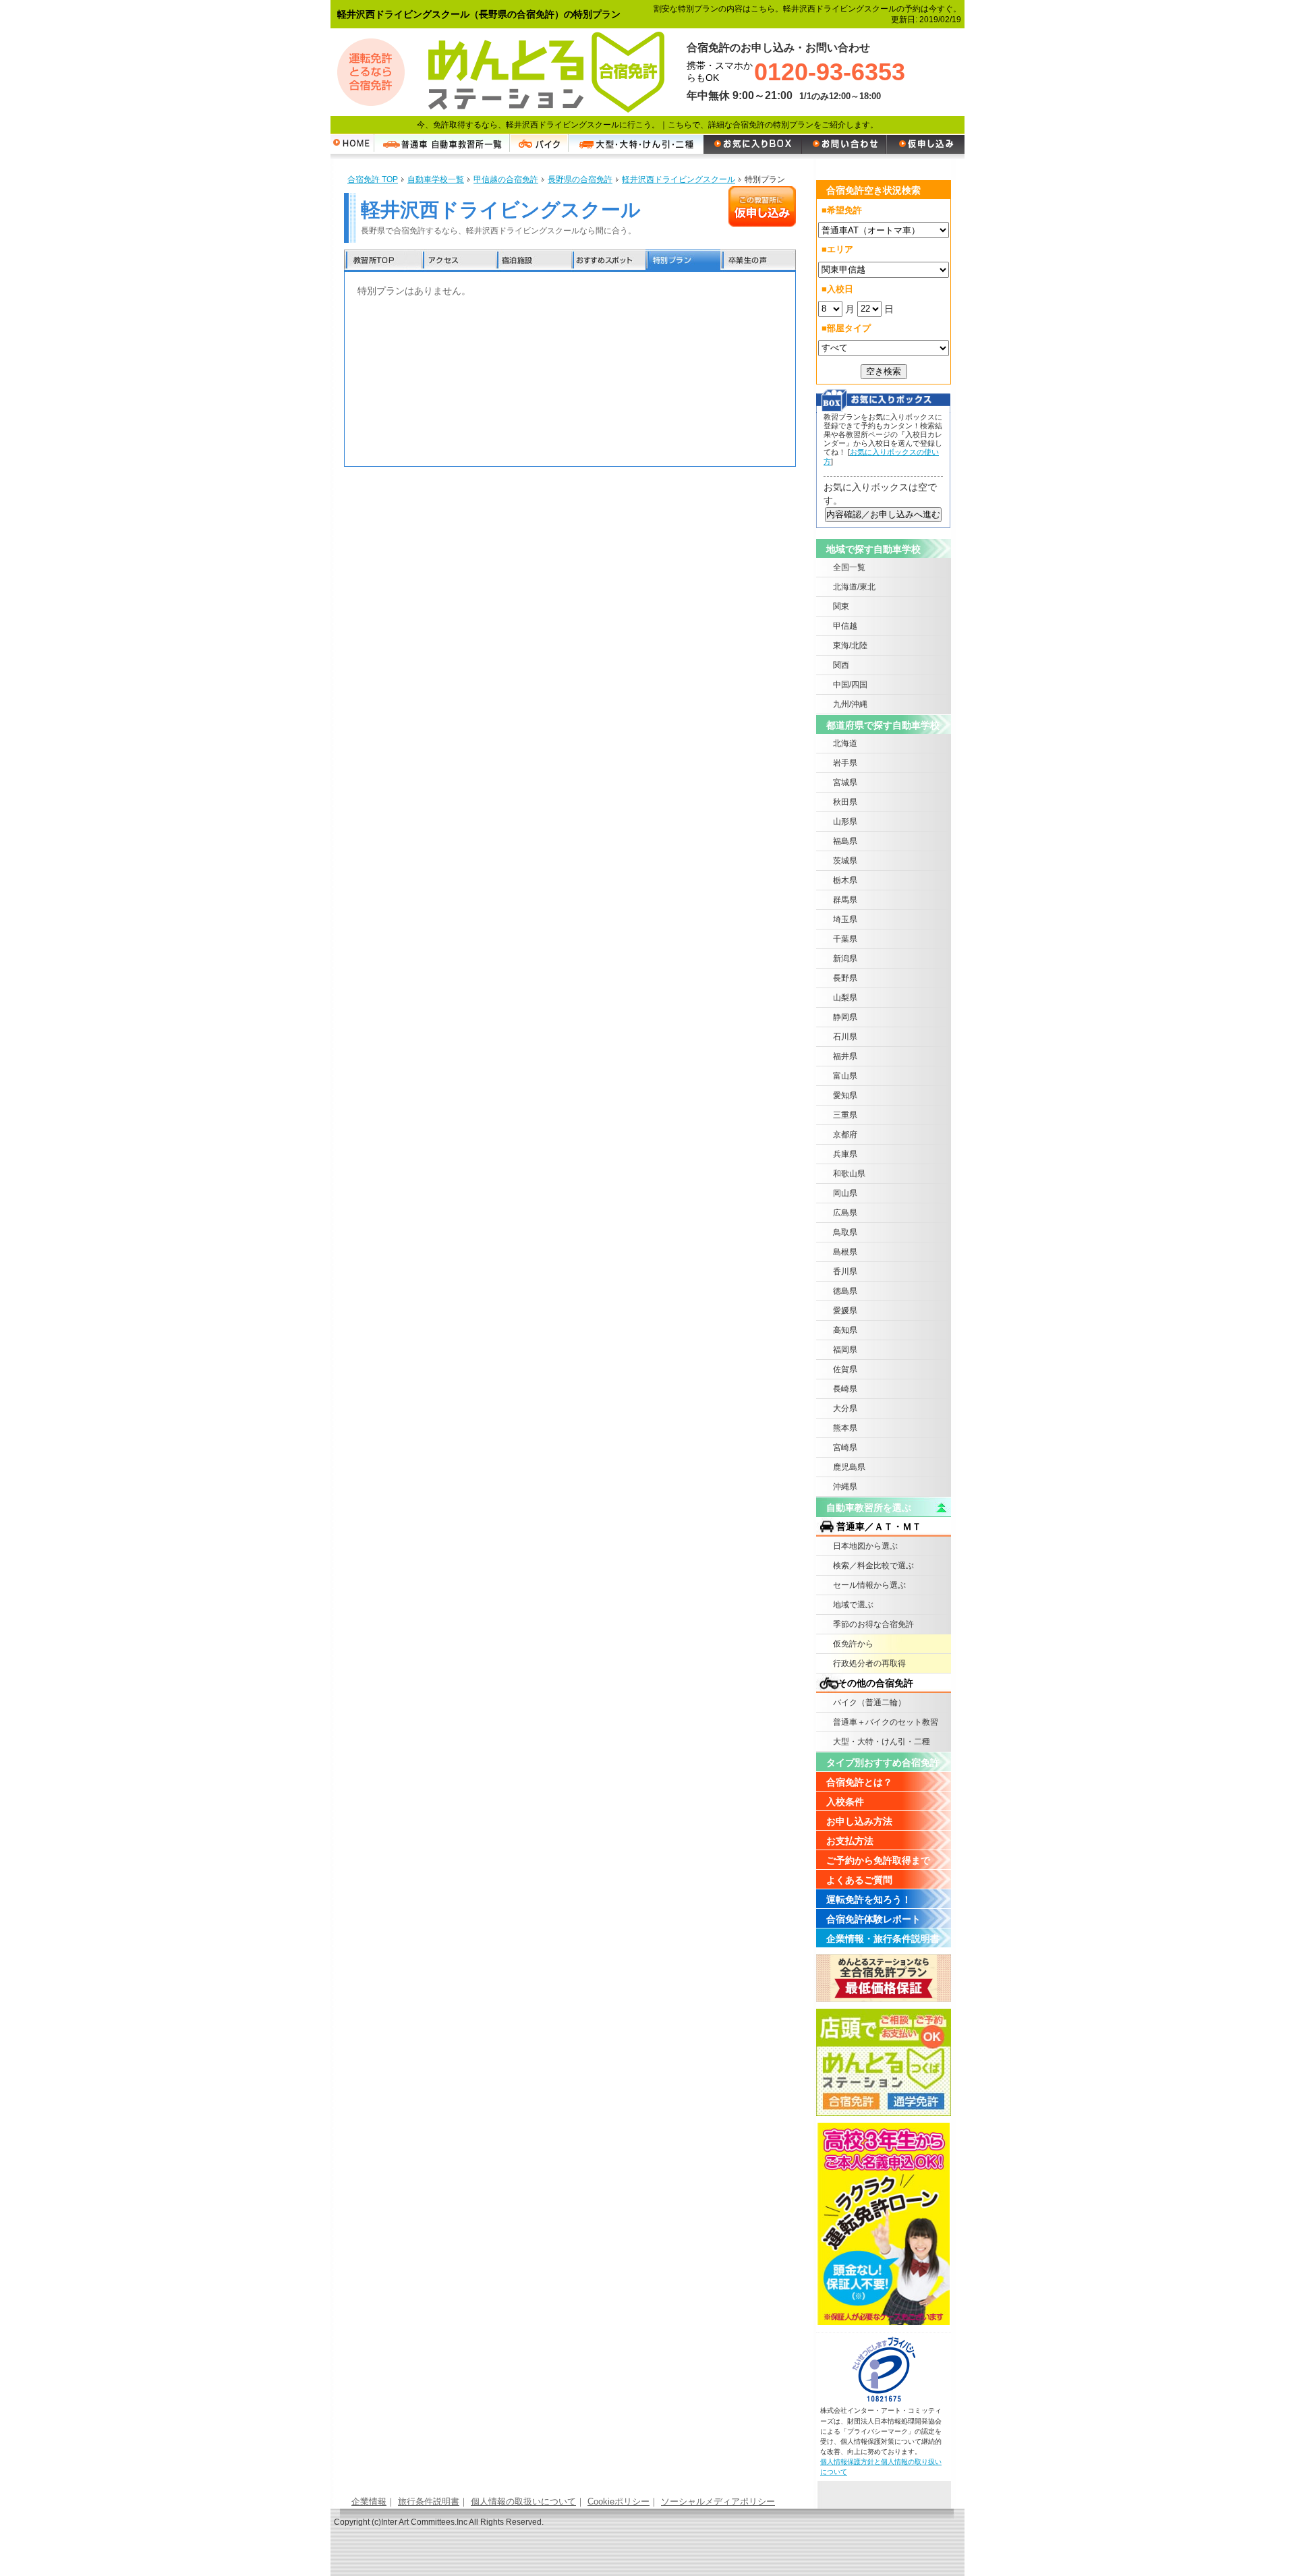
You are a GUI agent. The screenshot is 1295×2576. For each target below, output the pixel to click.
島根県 (845, 1252)
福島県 (845, 841)
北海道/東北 (854, 587)
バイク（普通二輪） (869, 1702)
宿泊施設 (533, 261)
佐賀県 (845, 1369)
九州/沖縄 (850, 704)
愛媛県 (845, 1311)
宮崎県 (845, 1448)
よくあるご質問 (859, 1880)
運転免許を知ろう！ (869, 1899)
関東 (841, 606)
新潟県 (845, 958)
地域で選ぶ (853, 1605)
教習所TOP (383, 261)
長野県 (845, 978)
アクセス (459, 261)
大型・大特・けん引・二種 (882, 1742)
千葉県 (845, 939)
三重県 (845, 1115)
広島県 (845, 1213)
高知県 (845, 1330)
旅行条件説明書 (429, 2501)
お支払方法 (850, 1841)
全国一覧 (849, 567)
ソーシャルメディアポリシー (718, 2501)
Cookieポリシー (618, 2501)
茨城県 (845, 861)
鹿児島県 (849, 1467)
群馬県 (845, 900)
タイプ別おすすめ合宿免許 (883, 1763)
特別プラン (683, 261)
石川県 (845, 1037)
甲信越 (845, 626)
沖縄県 (845, 1487)
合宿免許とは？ (859, 1782)
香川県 (845, 1271)
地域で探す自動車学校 (873, 549)
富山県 (845, 1076)
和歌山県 (849, 1174)
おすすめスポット (608, 261)
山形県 (845, 822)
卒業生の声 (758, 261)
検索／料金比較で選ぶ (873, 1566)
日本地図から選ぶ (865, 1546)
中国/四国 (850, 685)
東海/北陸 (850, 646)
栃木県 (845, 880)
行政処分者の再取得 (869, 1663)
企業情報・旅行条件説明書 (883, 1939)
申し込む (762, 206)
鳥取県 (845, 1232)
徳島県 (845, 1291)
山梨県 (845, 998)
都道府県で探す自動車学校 (883, 725)
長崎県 (845, 1389)
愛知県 (845, 1095)
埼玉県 (845, 919)
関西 (841, 665)
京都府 (845, 1135)
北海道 (845, 743)
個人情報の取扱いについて (523, 2501)
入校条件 (845, 1802)
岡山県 (845, 1193)
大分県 (845, 1408)
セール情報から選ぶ (869, 1585)
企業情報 (369, 2501)
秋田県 (845, 802)
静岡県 (845, 1017)
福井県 (845, 1056)
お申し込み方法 (859, 1821)
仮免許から (853, 1644)
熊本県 (845, 1428)
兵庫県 (845, 1154)
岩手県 (845, 763)
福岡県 (845, 1350)
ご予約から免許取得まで (878, 1860)
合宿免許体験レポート (873, 1919)
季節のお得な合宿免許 (873, 1624)
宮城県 (845, 782)
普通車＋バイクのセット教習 (886, 1722)
